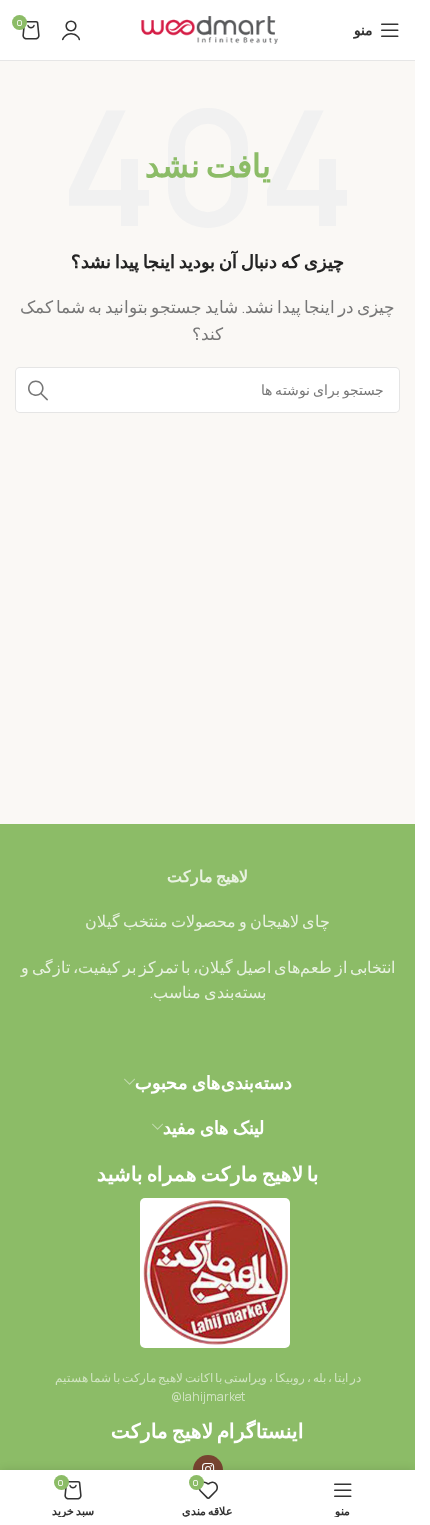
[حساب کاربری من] (71, 30)
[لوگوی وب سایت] (208, 28)
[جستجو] (38, 390)
